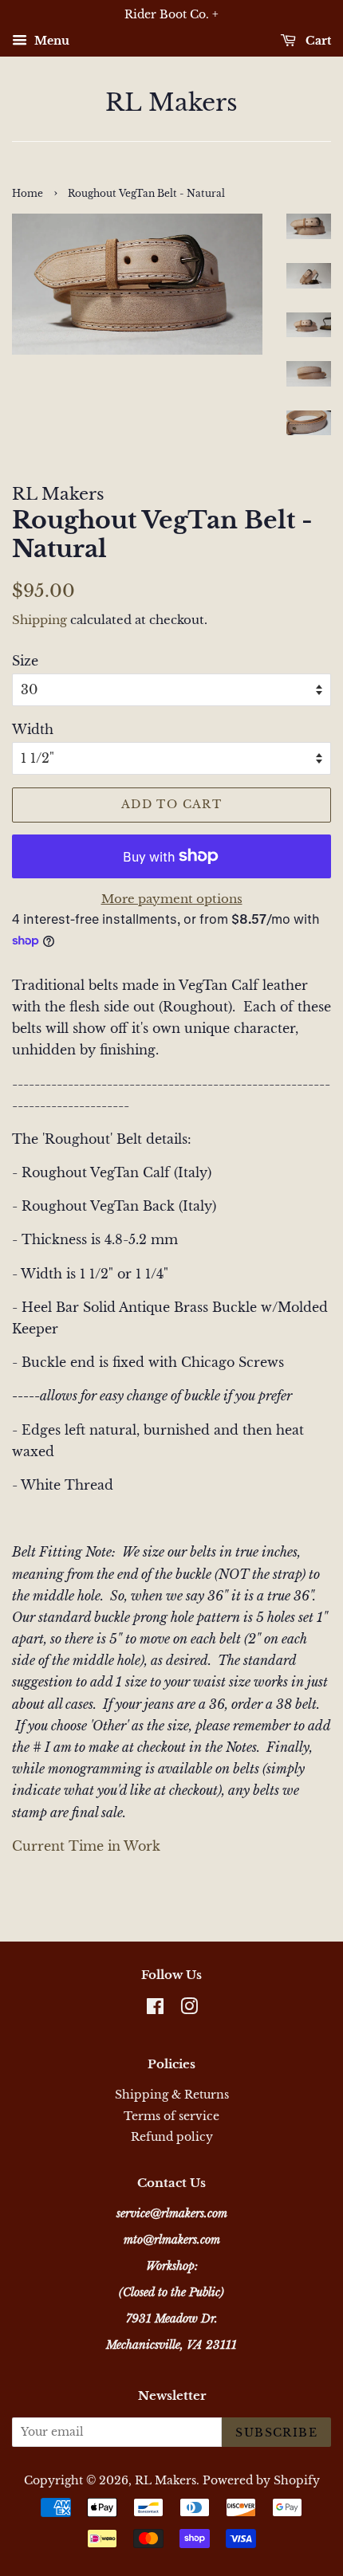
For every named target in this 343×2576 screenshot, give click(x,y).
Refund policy (172, 2137)
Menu (50, 41)
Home (28, 193)
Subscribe (276, 2433)
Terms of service (171, 2117)
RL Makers (171, 103)
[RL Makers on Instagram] (189, 2010)
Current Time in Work (86, 1846)
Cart (317, 41)
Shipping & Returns (172, 2095)
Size (25, 661)
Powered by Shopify (261, 2481)
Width (33, 729)
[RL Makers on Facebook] (155, 2010)
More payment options (172, 899)
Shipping (39, 620)
